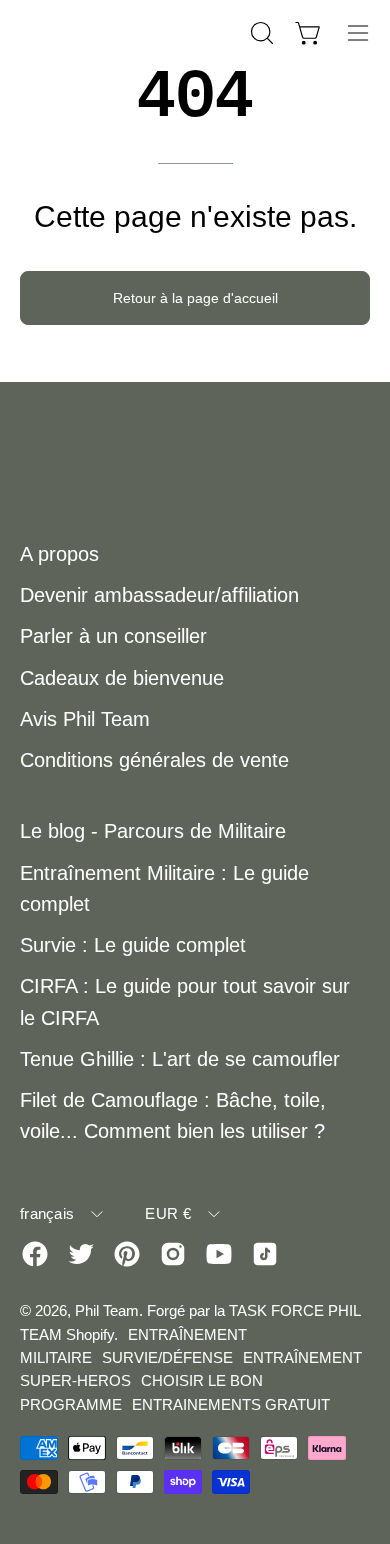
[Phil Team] (120, 32)
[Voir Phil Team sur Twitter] (81, 1254)
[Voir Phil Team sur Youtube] (219, 1254)
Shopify (90, 1334)
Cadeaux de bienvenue (122, 678)
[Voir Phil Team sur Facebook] (35, 1254)
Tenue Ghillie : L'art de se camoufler (180, 1059)
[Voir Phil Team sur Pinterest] (127, 1254)
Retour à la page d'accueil (195, 298)
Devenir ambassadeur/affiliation (159, 595)
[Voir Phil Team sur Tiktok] (265, 1254)
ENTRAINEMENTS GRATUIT (231, 1404)
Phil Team (107, 1310)
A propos (59, 554)
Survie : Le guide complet (133, 945)
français (47, 1213)
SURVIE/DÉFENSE (167, 1357)
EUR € (168, 1213)
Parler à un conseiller (113, 636)
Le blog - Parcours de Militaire (153, 831)
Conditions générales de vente (154, 760)
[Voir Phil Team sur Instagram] (173, 1254)
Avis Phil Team (85, 719)
